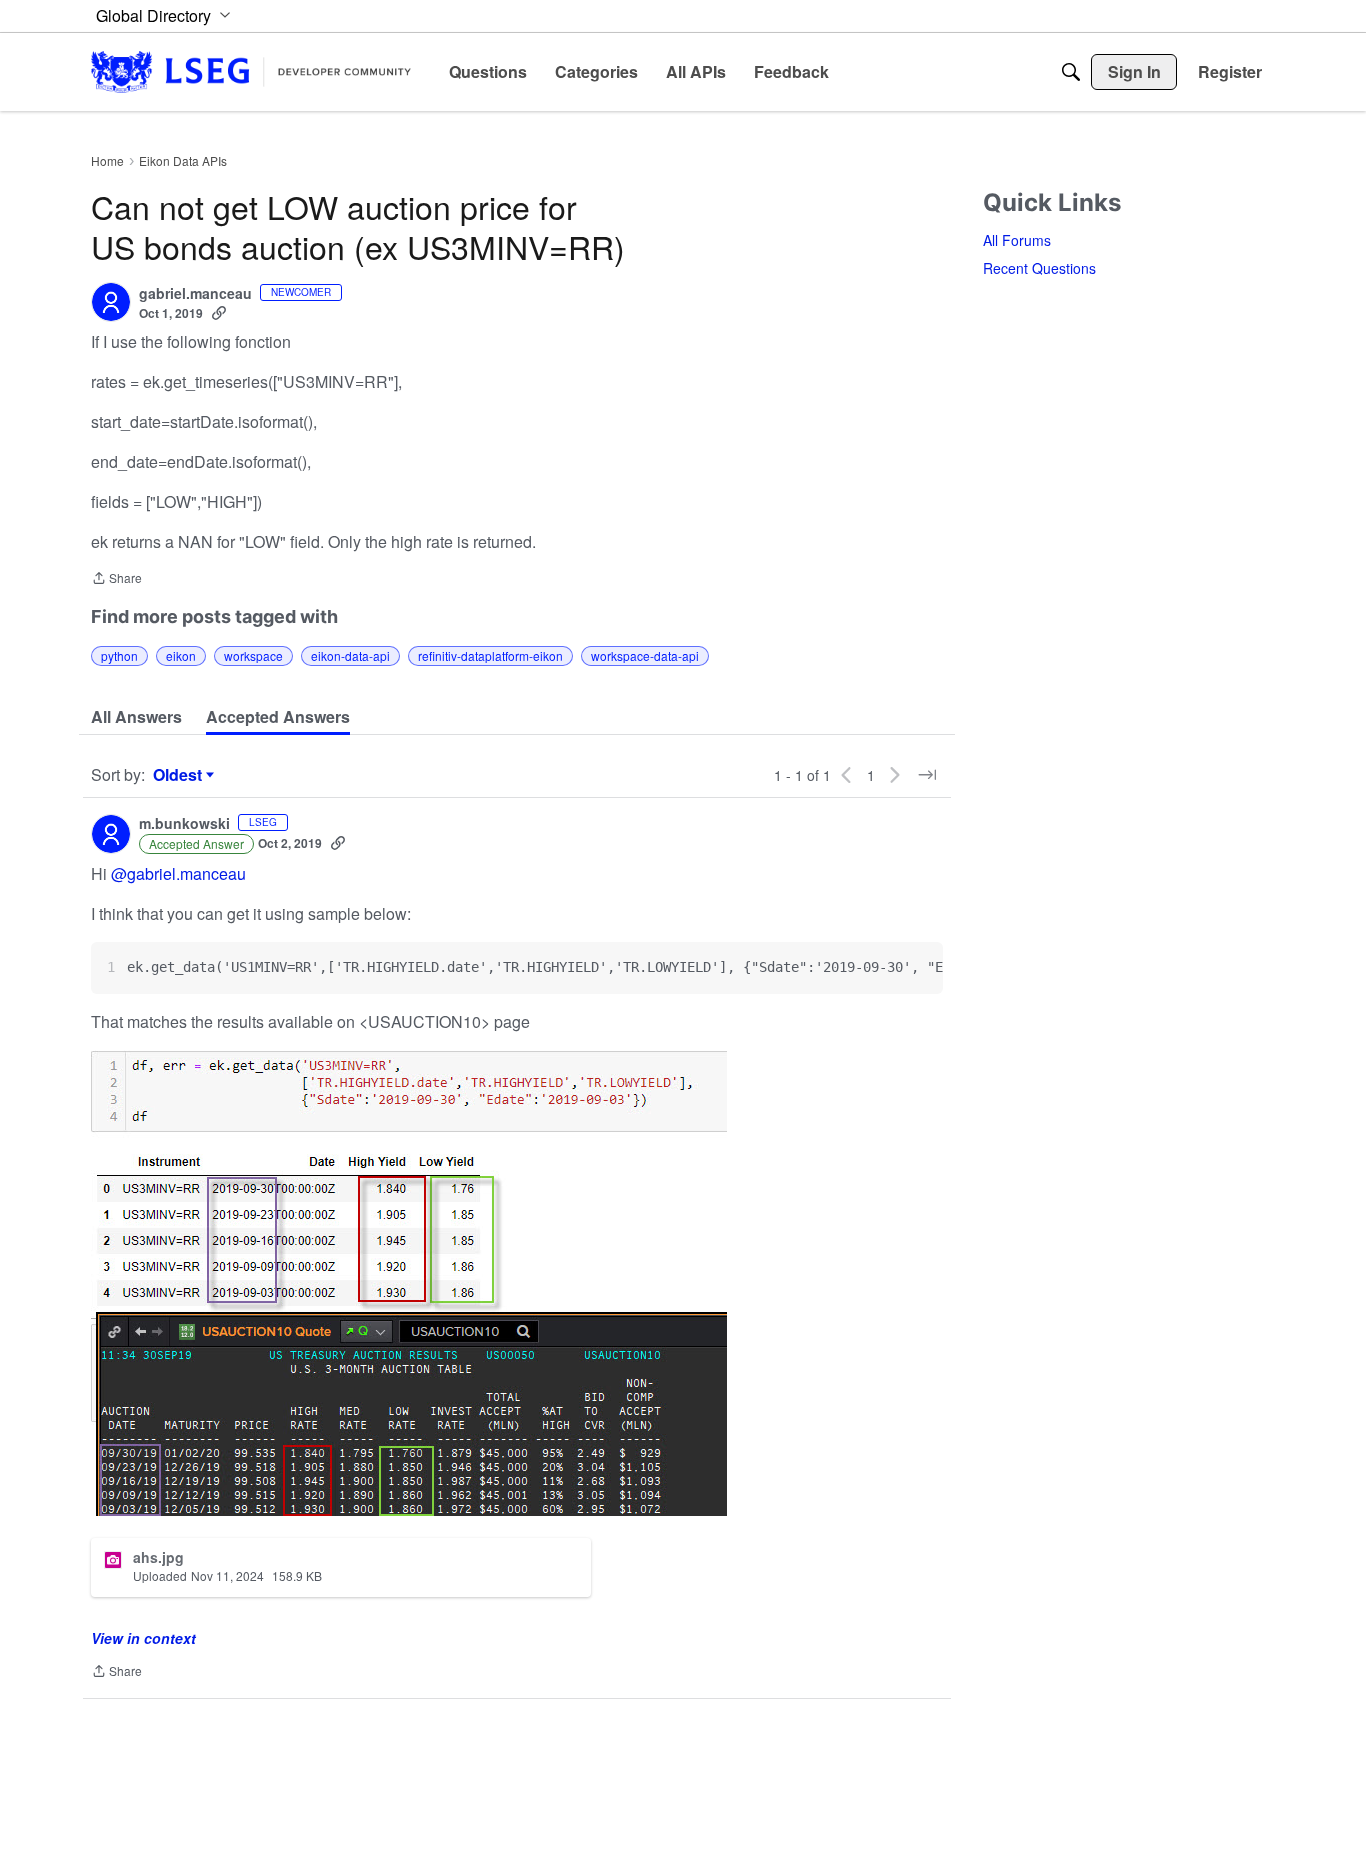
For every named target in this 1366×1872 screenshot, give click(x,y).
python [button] (119, 655)
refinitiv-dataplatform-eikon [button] (490, 655)
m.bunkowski (184, 824)
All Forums (1017, 240)
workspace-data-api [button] (645, 655)
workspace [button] (253, 655)
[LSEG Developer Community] (251, 71)
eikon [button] (181, 655)
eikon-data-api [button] (350, 655)
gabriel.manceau (195, 294)
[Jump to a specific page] (927, 775)
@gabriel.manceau (178, 873)
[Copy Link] (219, 313)
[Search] (1071, 72)
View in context (143, 1638)
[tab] (136, 717)
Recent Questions (1039, 268)
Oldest (180, 775)
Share (116, 579)
